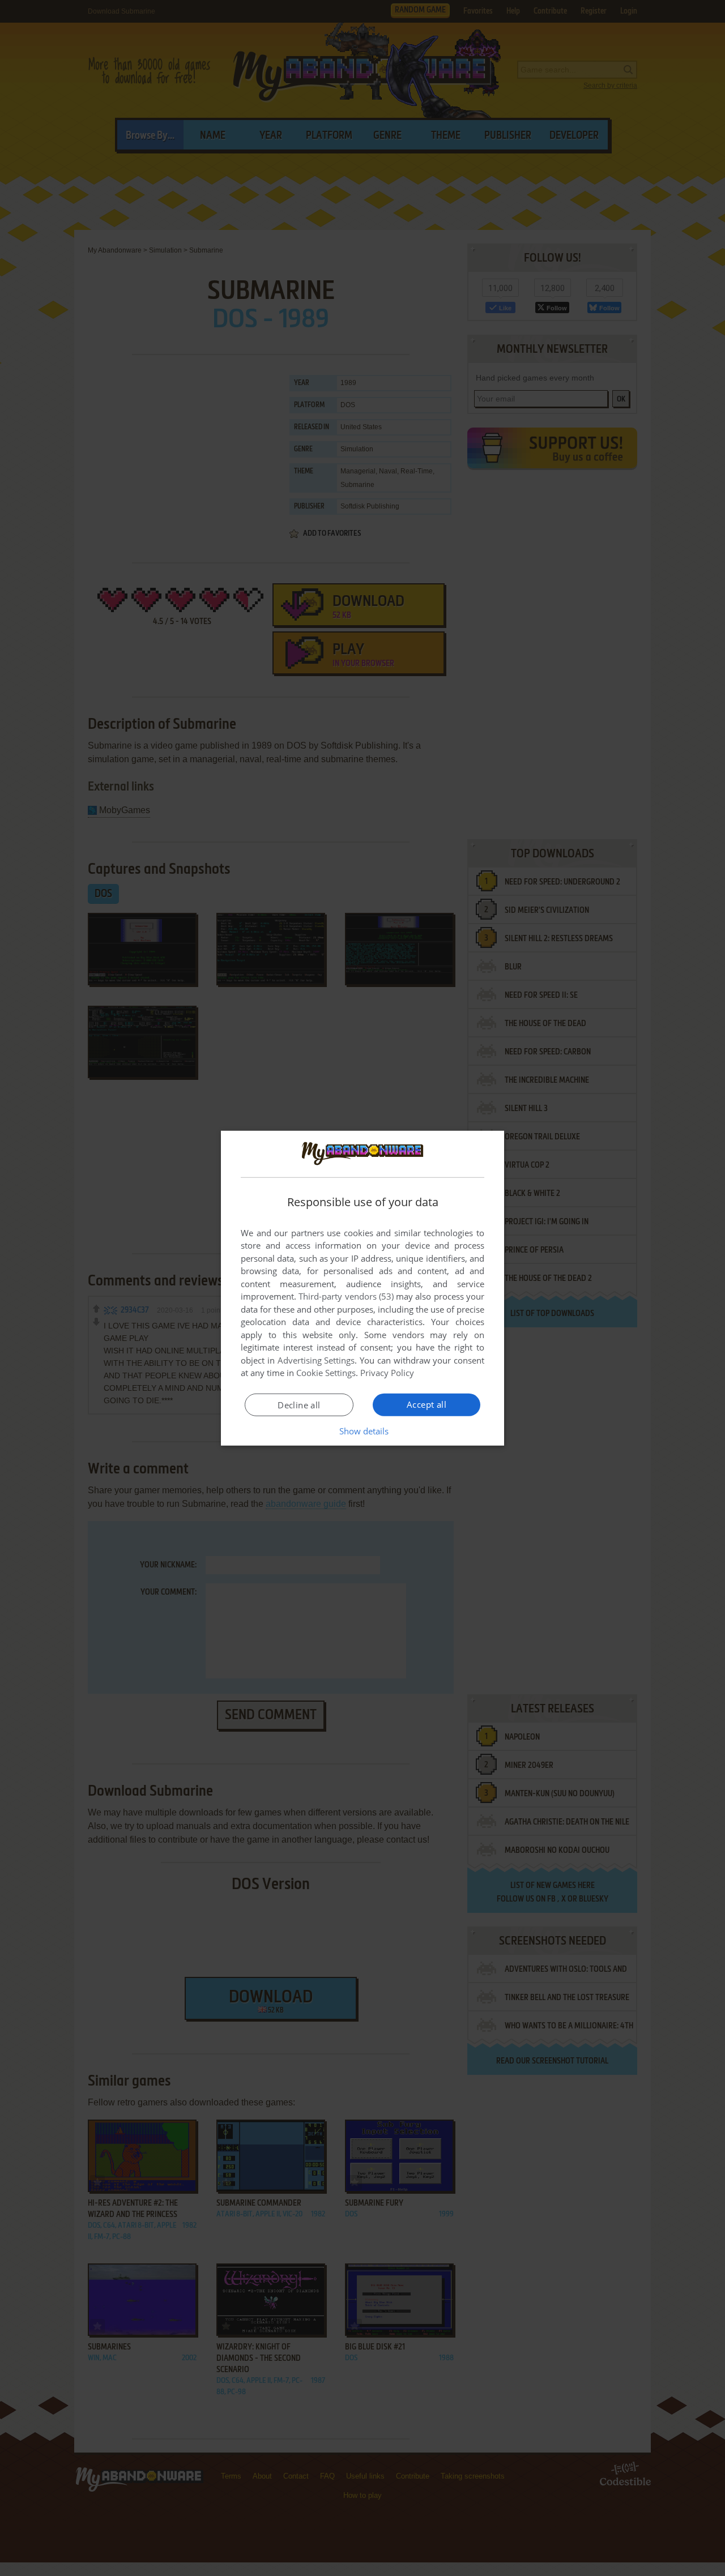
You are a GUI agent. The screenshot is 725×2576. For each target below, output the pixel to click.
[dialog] (362, 1288)
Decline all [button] (299, 1405)
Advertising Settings (316, 1360)
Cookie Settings (326, 1373)
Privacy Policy (387, 1373)
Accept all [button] (427, 1404)
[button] (363, 1431)
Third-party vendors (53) (346, 1296)
